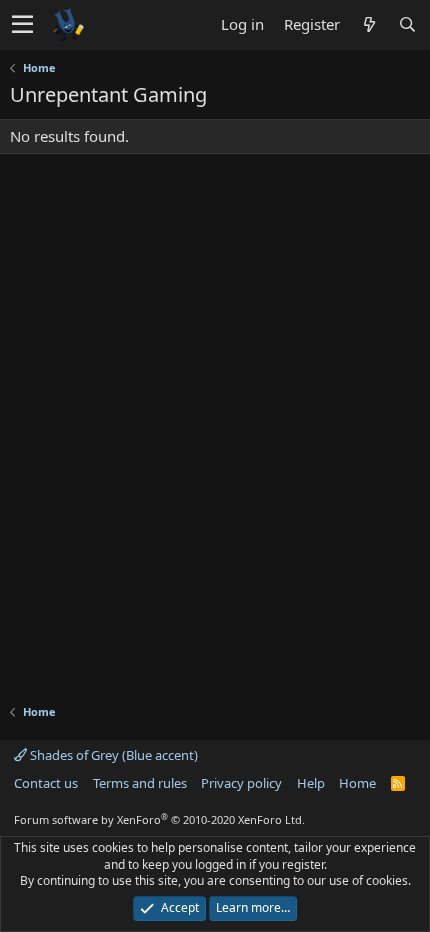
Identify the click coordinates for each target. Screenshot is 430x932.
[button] (22, 25)
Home (357, 783)
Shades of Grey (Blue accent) (112, 755)
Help (311, 783)
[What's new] (369, 24)
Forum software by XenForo (159, 819)
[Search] (407, 24)
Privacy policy (241, 783)
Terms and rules (140, 783)
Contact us (46, 783)
